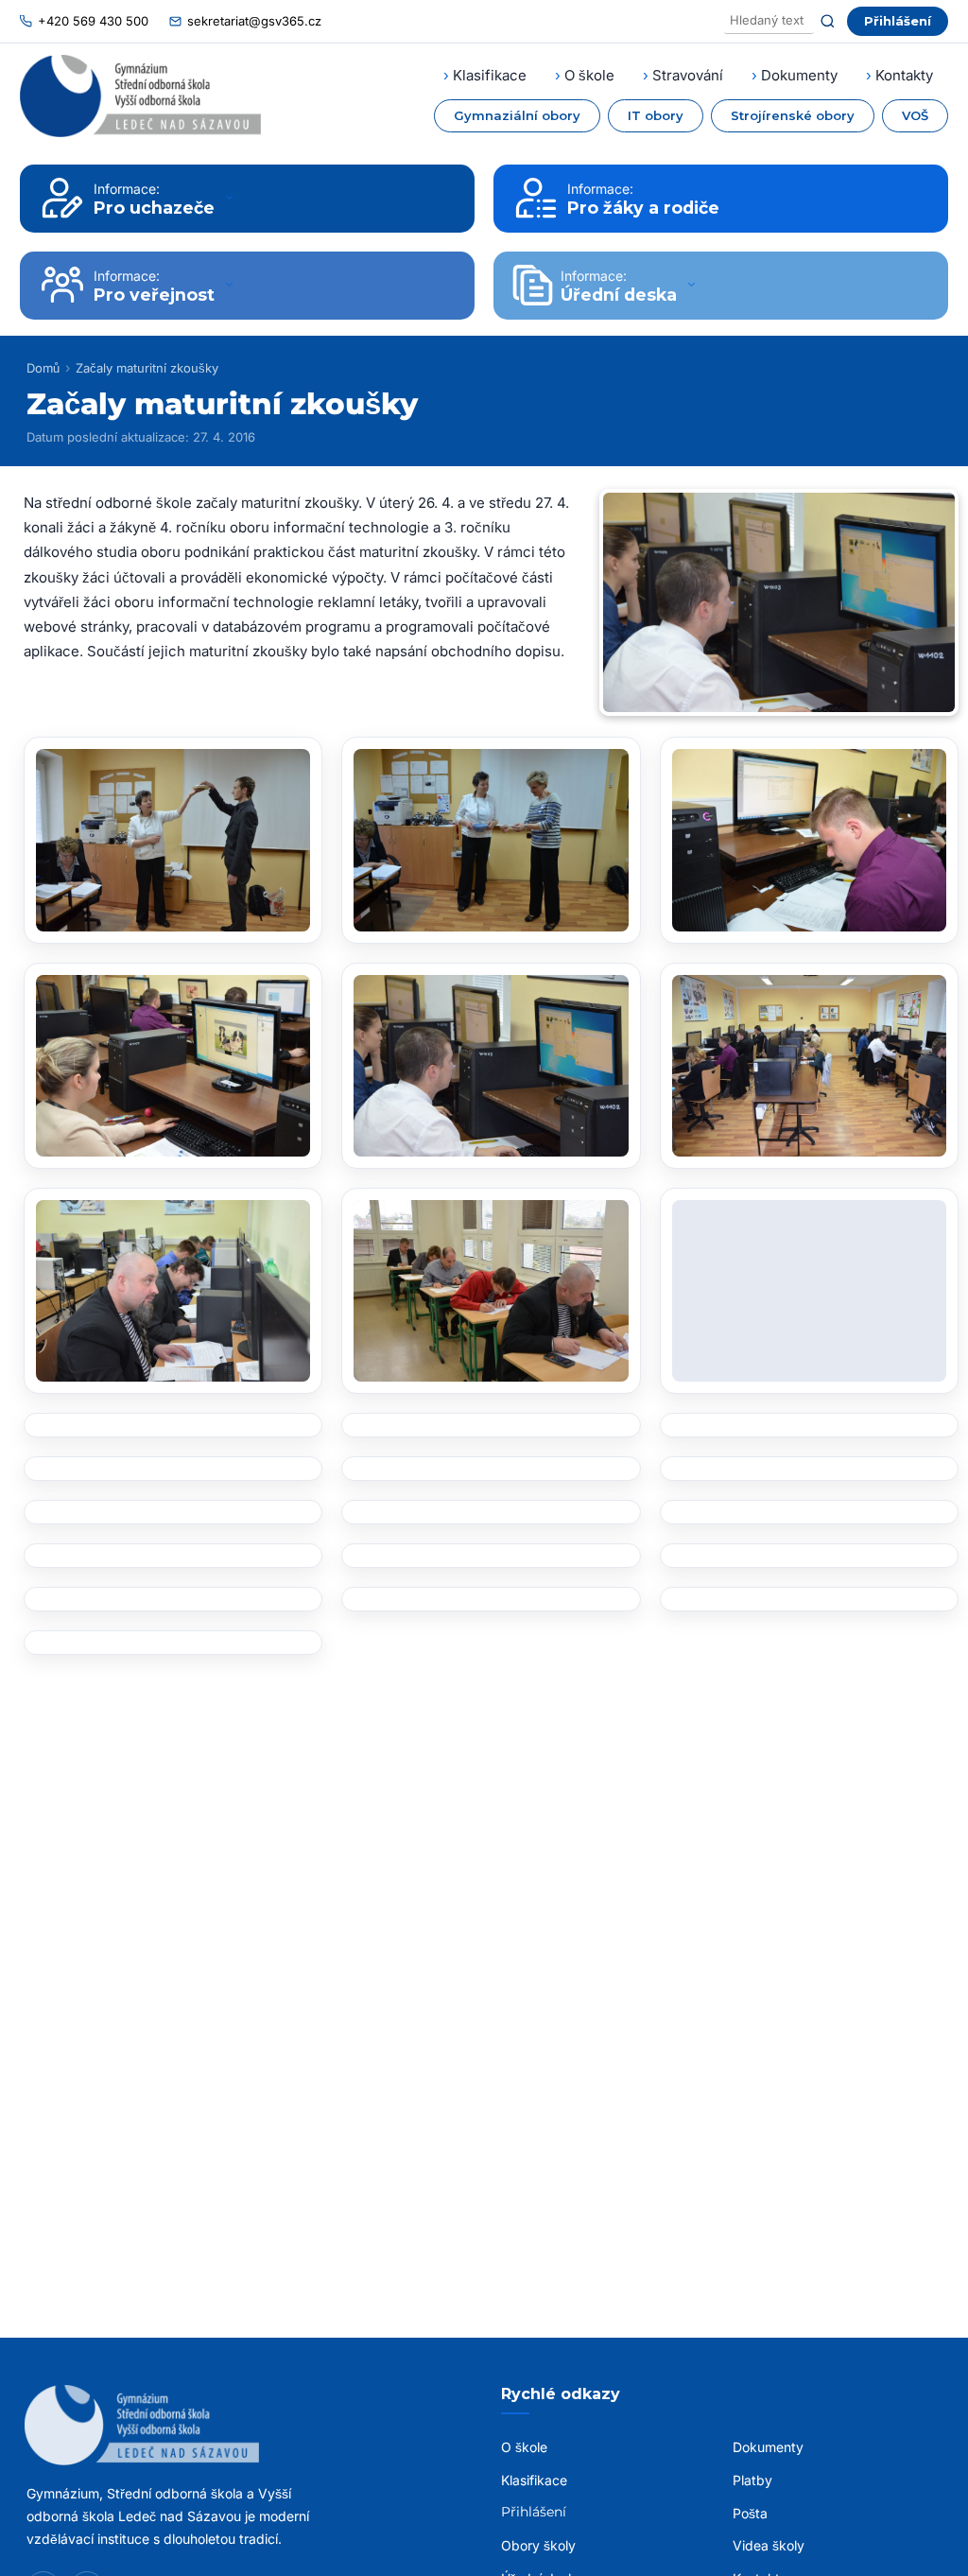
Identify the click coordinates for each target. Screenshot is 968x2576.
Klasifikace (490, 75)
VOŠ (915, 115)
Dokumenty (799, 75)
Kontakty (904, 75)
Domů (43, 368)
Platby (752, 2480)
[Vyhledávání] (769, 21)
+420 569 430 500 (93, 21)
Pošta (750, 2513)
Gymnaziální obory (517, 115)
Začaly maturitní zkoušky (147, 368)
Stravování (688, 75)
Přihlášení (898, 21)
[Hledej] (828, 21)
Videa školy (769, 2545)
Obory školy (538, 2545)
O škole (589, 75)
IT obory (656, 115)
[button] (173, 840)
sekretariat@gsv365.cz (254, 21)
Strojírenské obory (793, 115)
